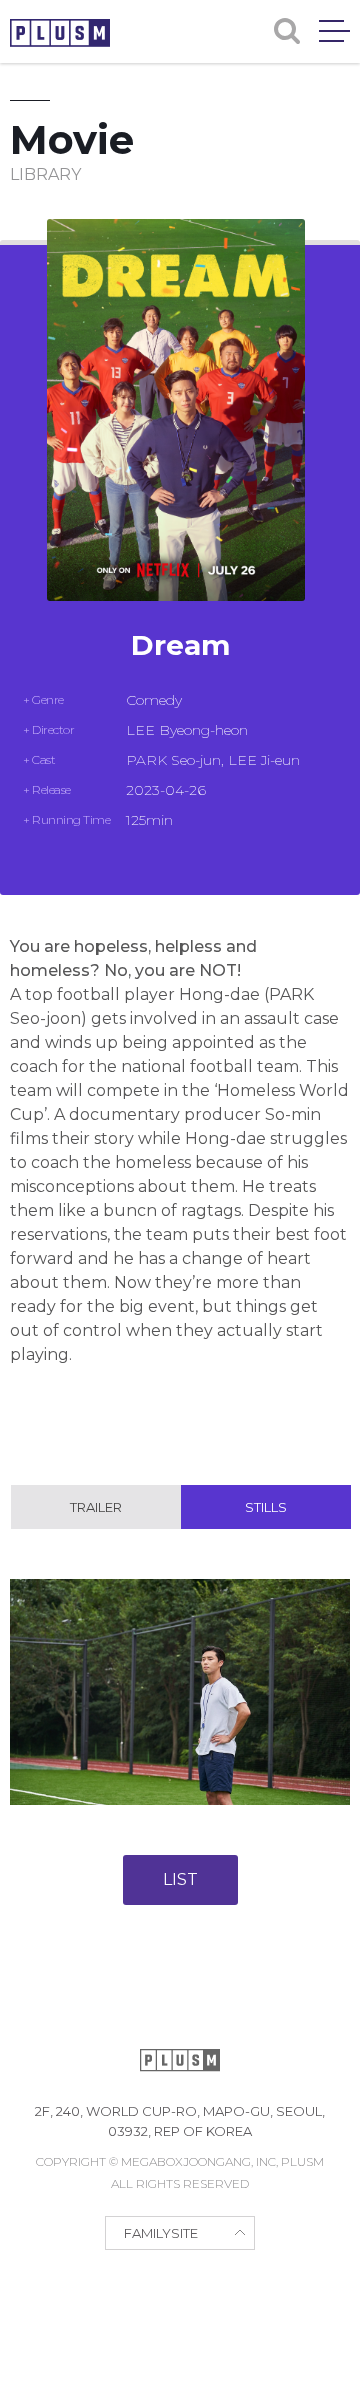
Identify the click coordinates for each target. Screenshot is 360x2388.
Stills (266, 1507)
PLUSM (60, 33)
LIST (180, 1879)
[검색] (287, 31)
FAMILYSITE (161, 2233)
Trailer (96, 1507)
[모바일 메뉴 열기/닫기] (334, 31)
